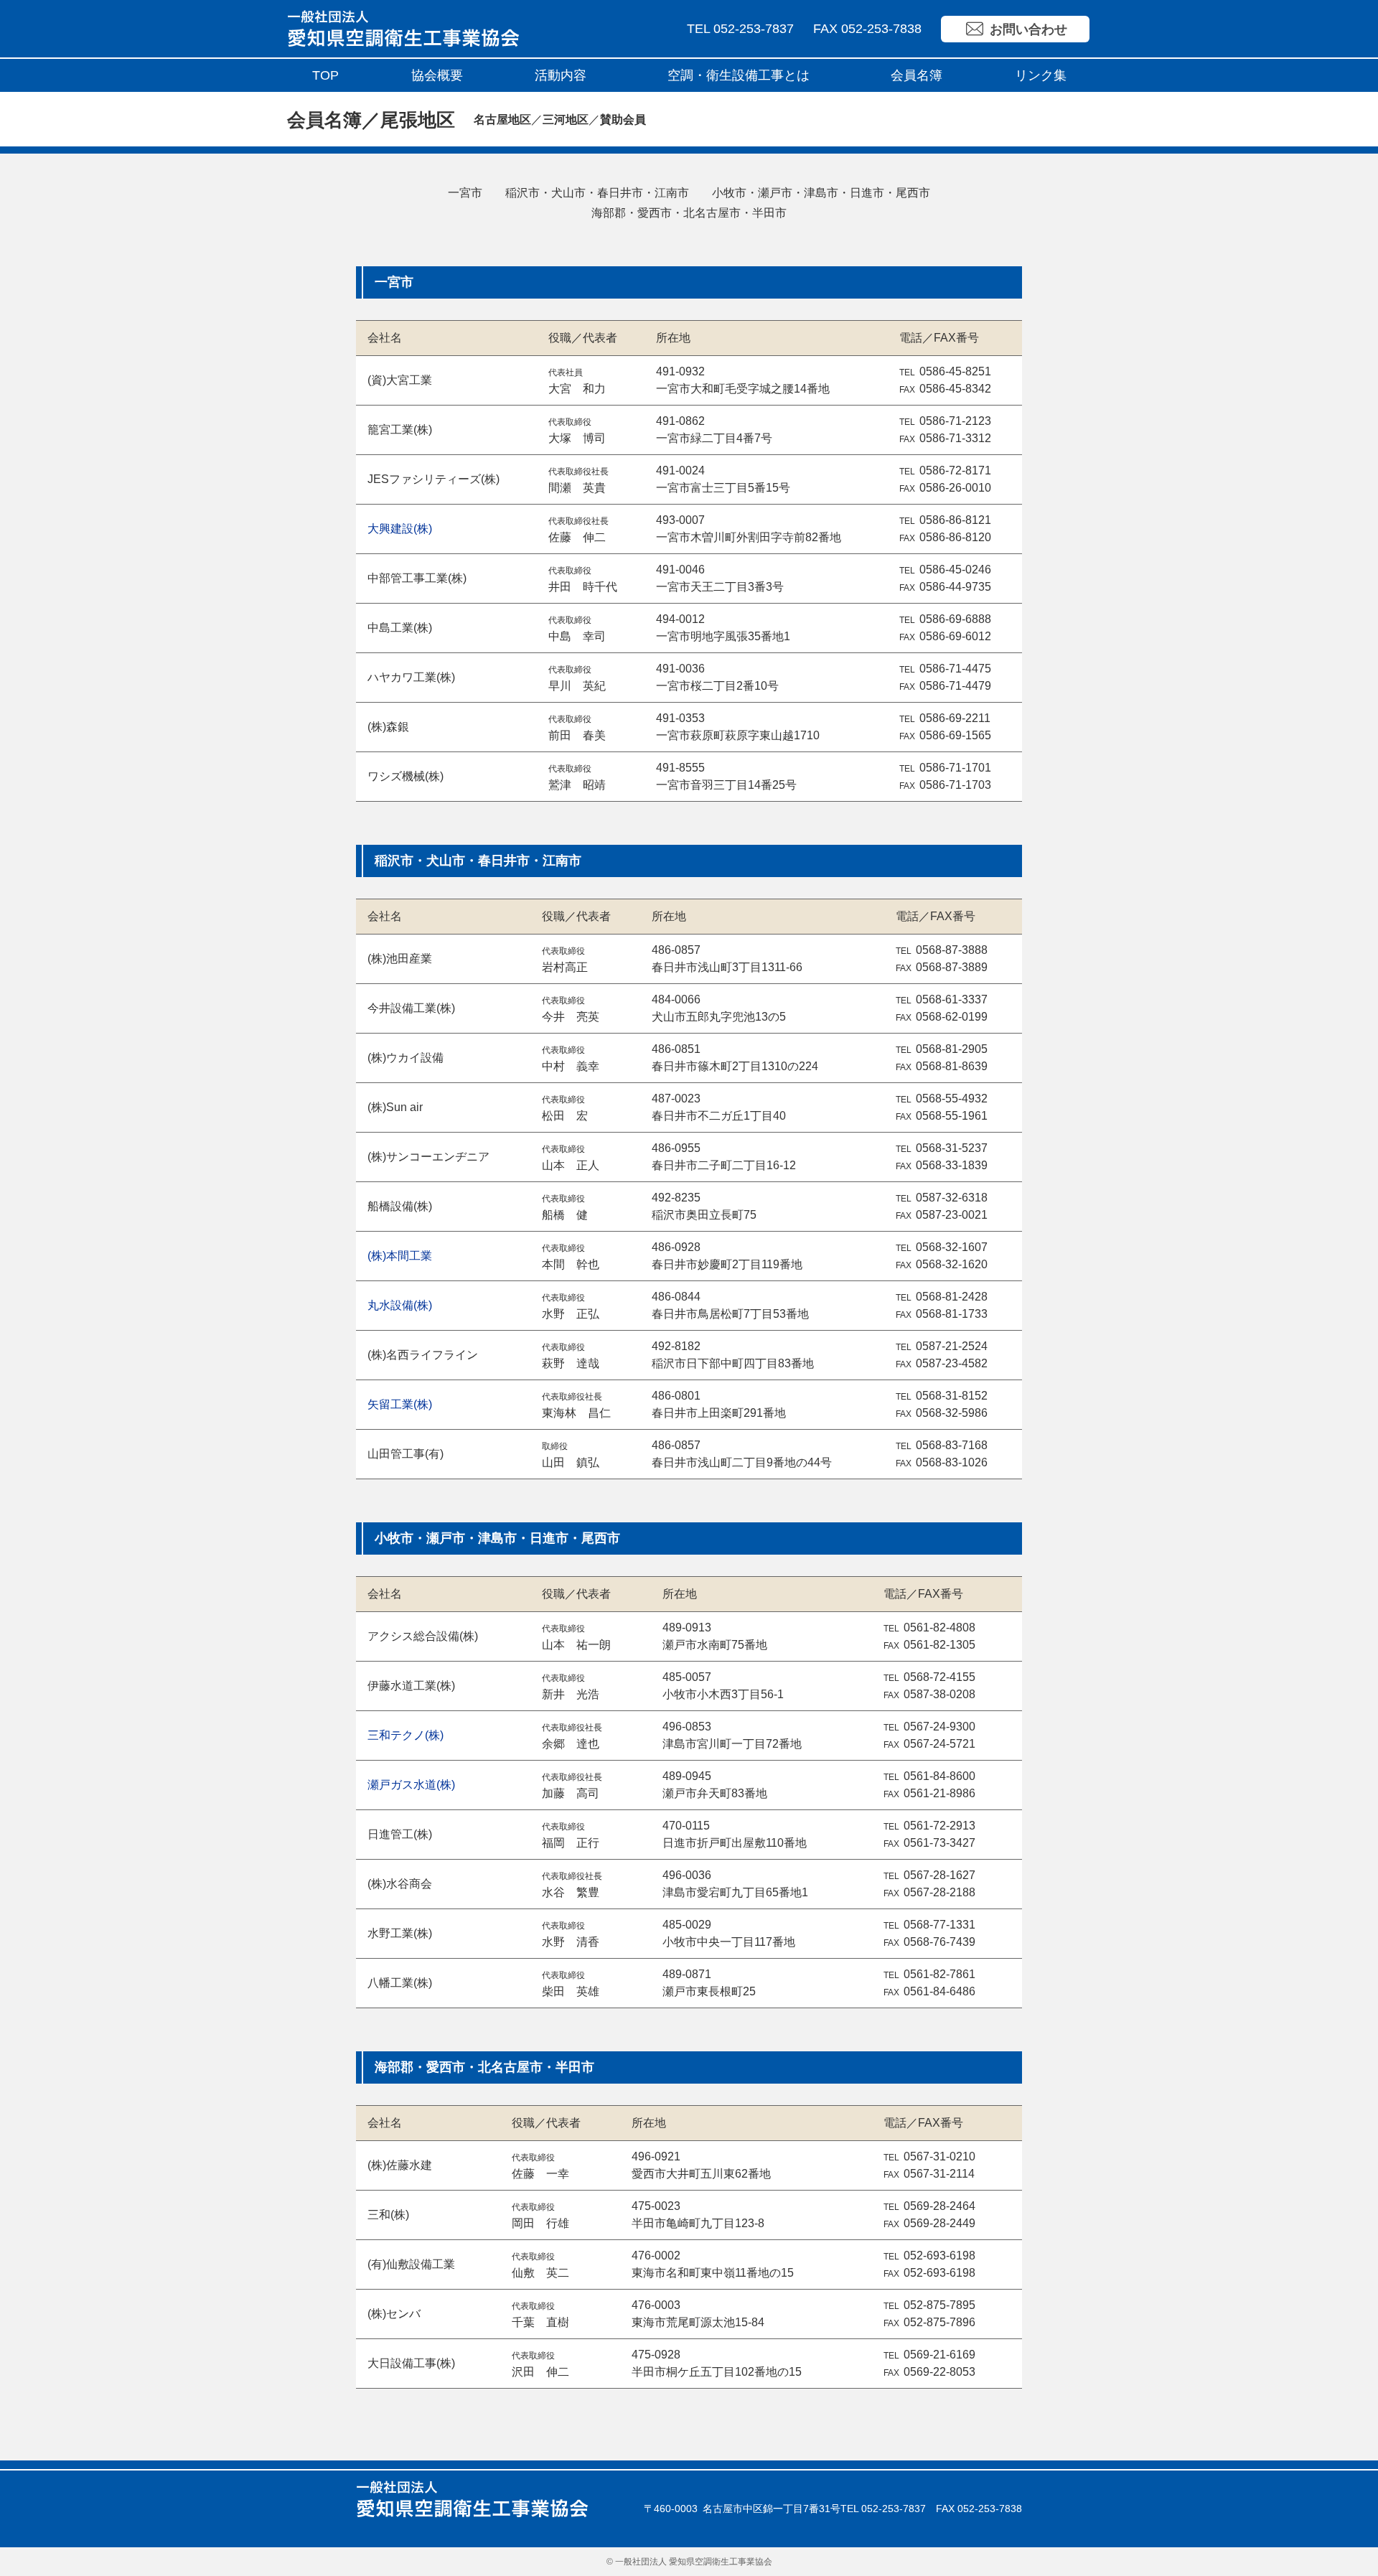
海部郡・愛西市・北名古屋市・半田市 (689, 213)
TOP (325, 75)
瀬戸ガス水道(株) (411, 1785)
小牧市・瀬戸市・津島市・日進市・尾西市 (821, 193)
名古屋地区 (502, 120)
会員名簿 (917, 75)
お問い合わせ (1028, 29)
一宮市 (465, 193)
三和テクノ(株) (406, 1735)
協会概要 (437, 75)
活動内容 (561, 75)
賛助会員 (623, 120)
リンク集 (1041, 75)
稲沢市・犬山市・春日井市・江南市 (597, 193)
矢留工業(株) (400, 1404)
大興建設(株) (400, 529)
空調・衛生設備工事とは (739, 75)
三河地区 (566, 120)
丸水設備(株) (400, 1305)
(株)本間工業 (400, 1256)
